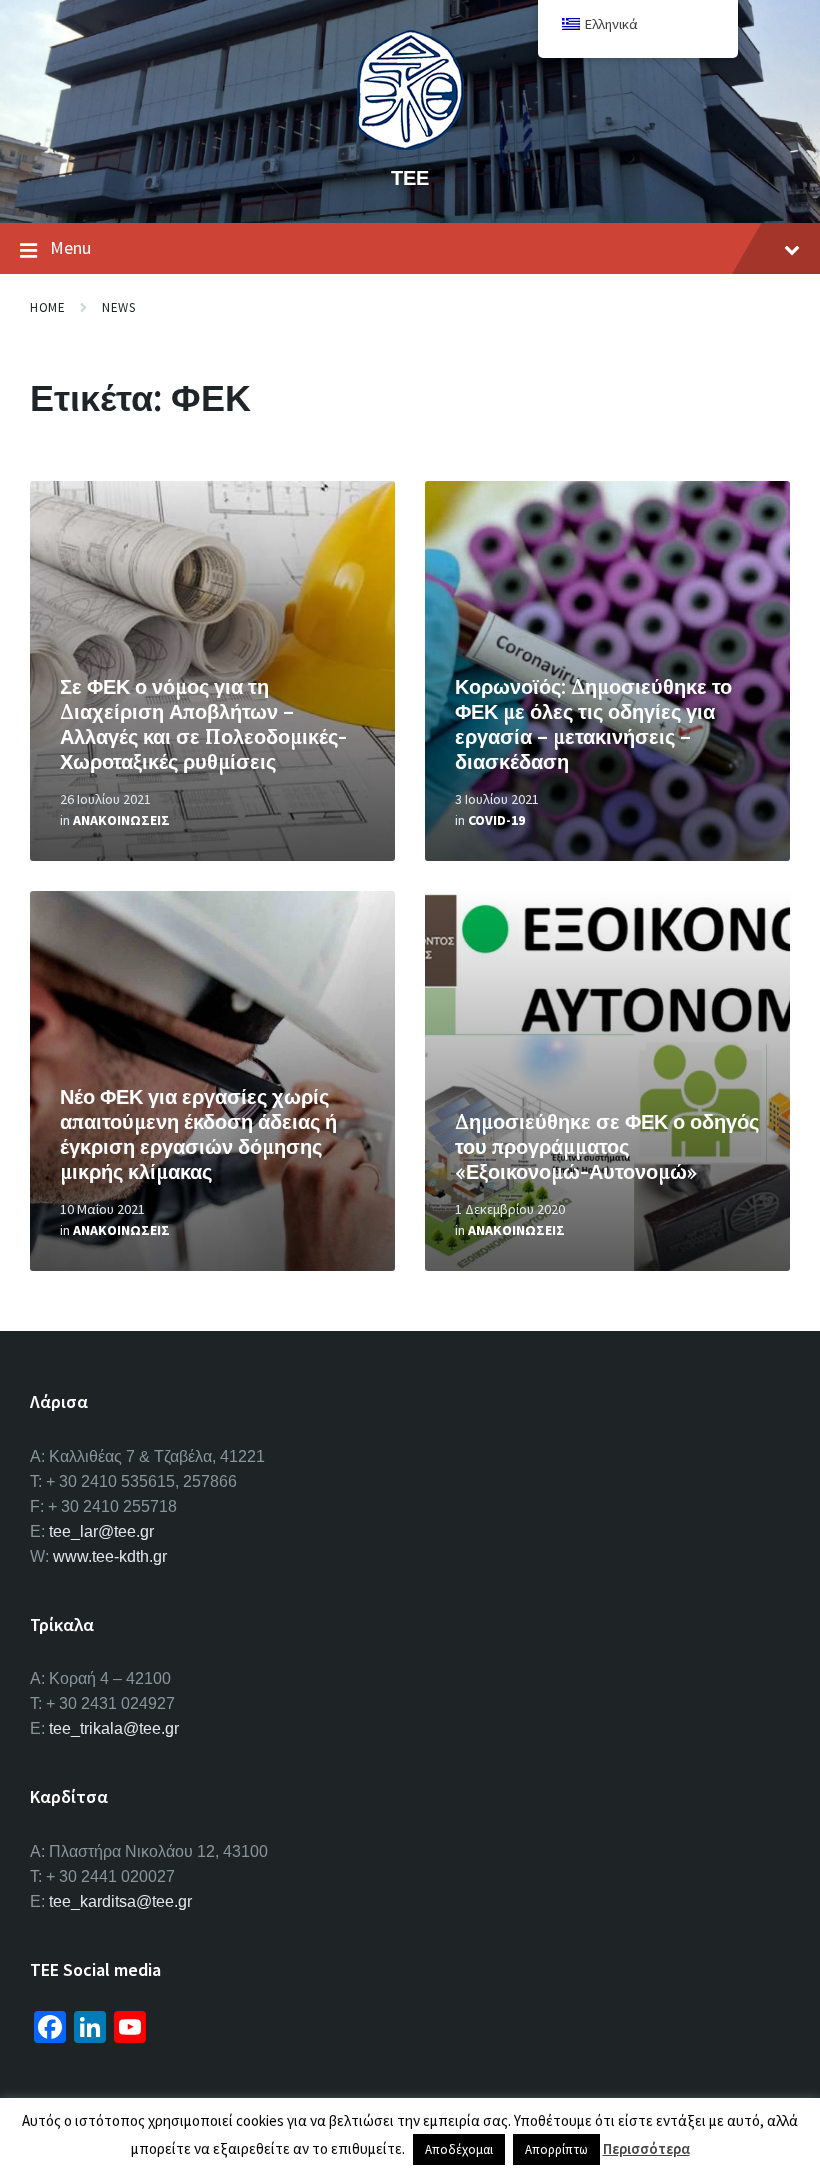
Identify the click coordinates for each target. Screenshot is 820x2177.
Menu (70, 247)
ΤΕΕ (410, 177)
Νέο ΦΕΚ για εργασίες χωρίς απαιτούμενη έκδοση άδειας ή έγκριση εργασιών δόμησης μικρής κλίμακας (198, 1134)
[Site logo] (410, 144)
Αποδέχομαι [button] (459, 2149)
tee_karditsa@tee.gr (120, 1901)
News (118, 307)
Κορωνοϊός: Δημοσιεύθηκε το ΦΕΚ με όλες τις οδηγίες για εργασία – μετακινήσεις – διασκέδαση (593, 724)
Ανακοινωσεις (121, 820)
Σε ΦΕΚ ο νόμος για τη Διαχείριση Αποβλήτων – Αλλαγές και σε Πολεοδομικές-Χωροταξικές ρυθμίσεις (203, 724)
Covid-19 (496, 820)
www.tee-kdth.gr (110, 1556)
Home (47, 307)
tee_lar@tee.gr (101, 1531)
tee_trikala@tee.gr (114, 1728)
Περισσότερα (646, 2148)
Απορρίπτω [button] (556, 2149)
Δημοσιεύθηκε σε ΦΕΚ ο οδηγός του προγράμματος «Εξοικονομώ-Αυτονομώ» (607, 1146)
